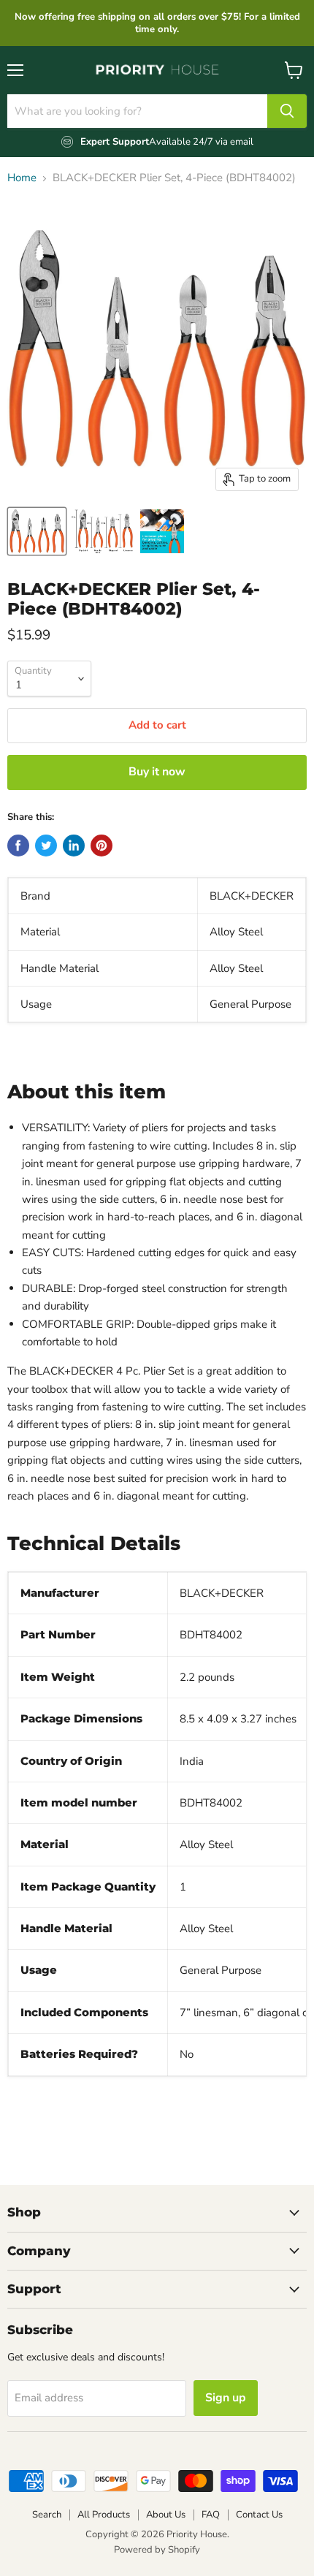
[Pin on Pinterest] (102, 846)
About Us (166, 2515)
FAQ (211, 2515)
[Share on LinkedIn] (74, 846)
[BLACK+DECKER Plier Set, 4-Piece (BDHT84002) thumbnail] (37, 531)
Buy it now (157, 772)
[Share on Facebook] (18, 846)
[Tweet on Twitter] (46, 846)
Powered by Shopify (157, 2550)
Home (22, 178)
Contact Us (259, 2515)
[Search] (287, 111)
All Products (104, 2515)
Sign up (226, 2398)
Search (47, 2515)
